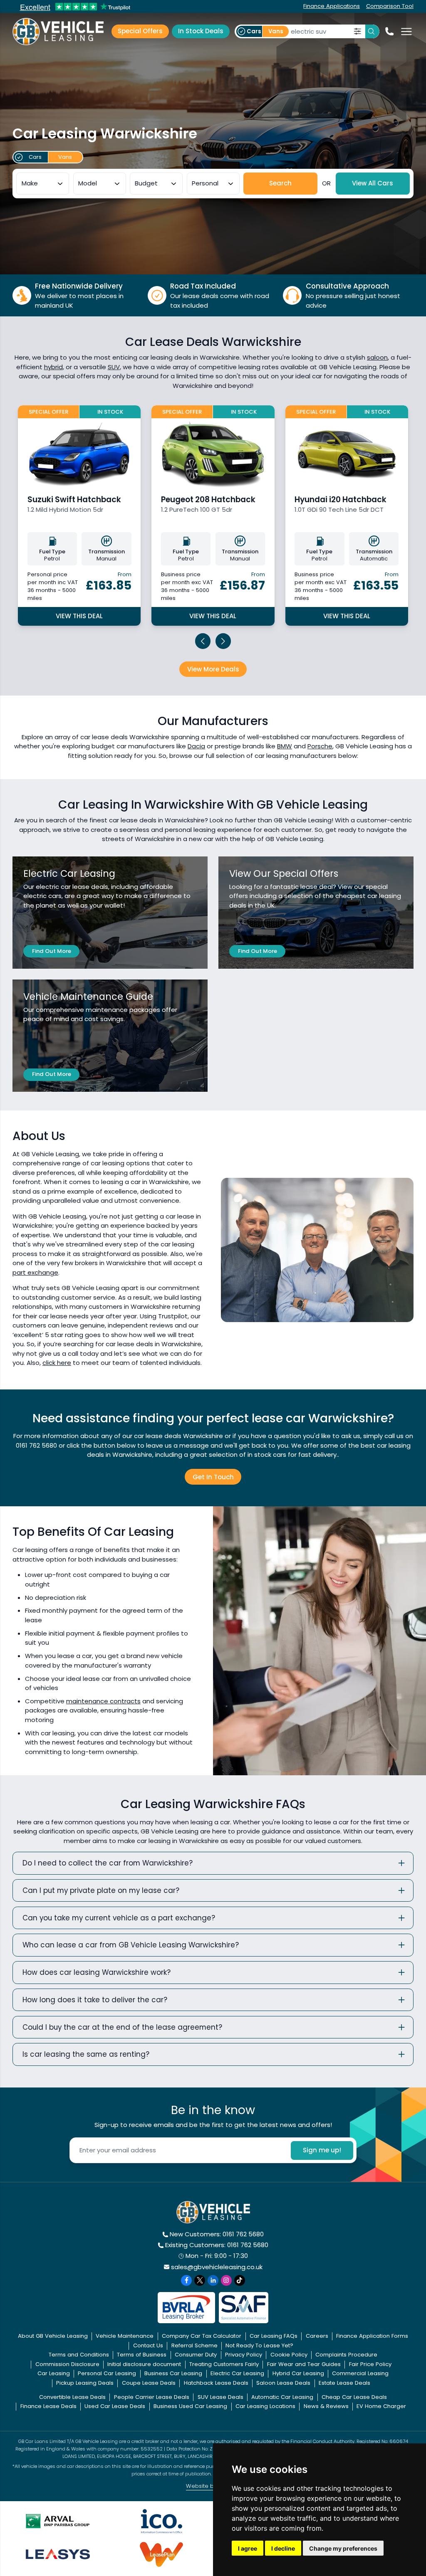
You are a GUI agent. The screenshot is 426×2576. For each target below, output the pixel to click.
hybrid (53, 367)
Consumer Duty (196, 2355)
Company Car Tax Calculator (202, 2336)
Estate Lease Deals (344, 2383)
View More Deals (213, 669)
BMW (285, 746)
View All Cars (373, 183)
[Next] (223, 641)
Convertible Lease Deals (72, 2397)
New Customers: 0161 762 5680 (217, 2234)
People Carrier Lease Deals (152, 2397)
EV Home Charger (381, 2406)
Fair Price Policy (370, 2364)
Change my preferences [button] (343, 2548)
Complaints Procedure (346, 2355)
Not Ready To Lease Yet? (259, 2345)
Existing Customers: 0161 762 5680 (217, 2245)
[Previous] (203, 641)
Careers (317, 2336)
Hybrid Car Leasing (298, 2373)
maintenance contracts (103, 1701)
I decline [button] (283, 2548)
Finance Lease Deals (48, 2406)
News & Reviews (326, 2406)
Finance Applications (332, 6)
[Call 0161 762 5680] (389, 31)
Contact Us (148, 2345)
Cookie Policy (289, 2355)
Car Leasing (54, 2373)
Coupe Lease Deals (149, 2383)
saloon (377, 357)
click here (57, 1363)
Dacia (196, 746)
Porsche (320, 746)
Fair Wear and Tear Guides (304, 2364)
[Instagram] (226, 2280)
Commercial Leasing (360, 2373)
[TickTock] (240, 2280)
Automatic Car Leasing (282, 2397)
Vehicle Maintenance (125, 2336)
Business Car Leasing (173, 2373)
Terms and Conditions (79, 2355)
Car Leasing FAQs (274, 2336)
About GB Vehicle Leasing (53, 2336)
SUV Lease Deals (220, 2397)
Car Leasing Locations (265, 2406)
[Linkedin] (213, 2280)
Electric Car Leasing (237, 2373)
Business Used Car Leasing (190, 2406)
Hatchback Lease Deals (216, 2383)
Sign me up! (322, 2150)
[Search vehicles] (372, 32)
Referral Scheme (194, 2345)
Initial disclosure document (144, 2364)
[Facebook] (186, 2280)
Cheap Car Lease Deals (354, 2397)
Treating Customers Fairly (224, 2364)
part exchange (35, 1272)
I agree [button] (248, 2548)
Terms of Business (142, 2355)
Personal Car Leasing (107, 2373)
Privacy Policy (244, 2355)
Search (280, 183)
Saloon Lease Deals (283, 2383)
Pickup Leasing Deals (85, 2383)
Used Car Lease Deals (115, 2406)
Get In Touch (213, 1477)
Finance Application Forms (372, 2336)
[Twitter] (200, 2280)
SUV (114, 367)
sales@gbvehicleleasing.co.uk (217, 2267)
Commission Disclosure (67, 2364)
